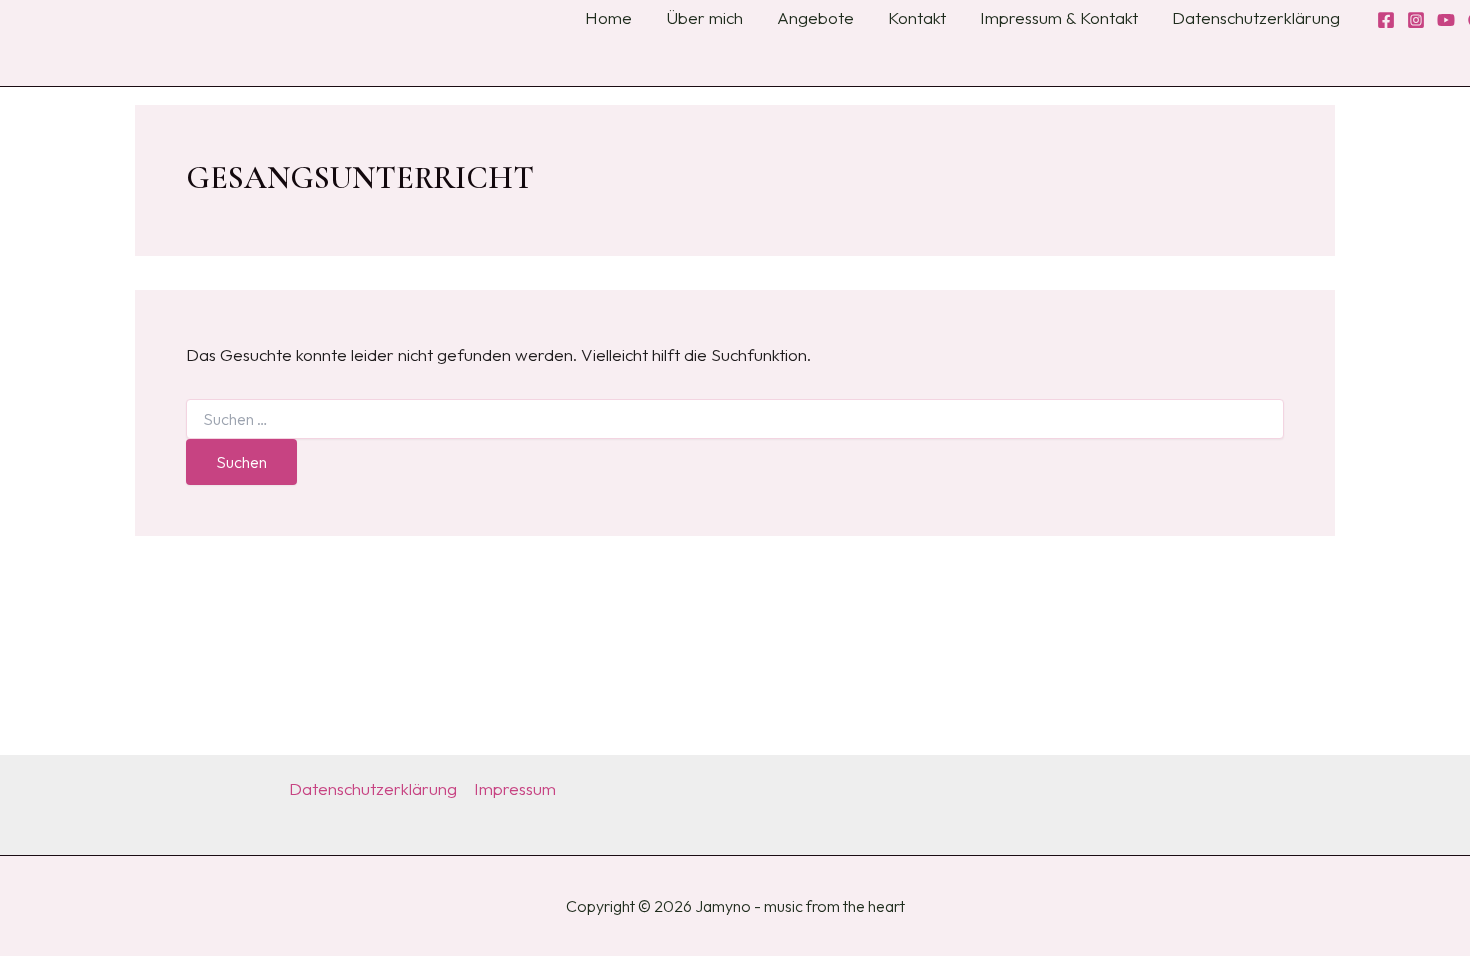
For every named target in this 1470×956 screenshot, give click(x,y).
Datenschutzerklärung (373, 788)
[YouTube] (1446, 20)
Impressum (515, 788)
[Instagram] (1416, 20)
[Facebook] (1386, 20)
